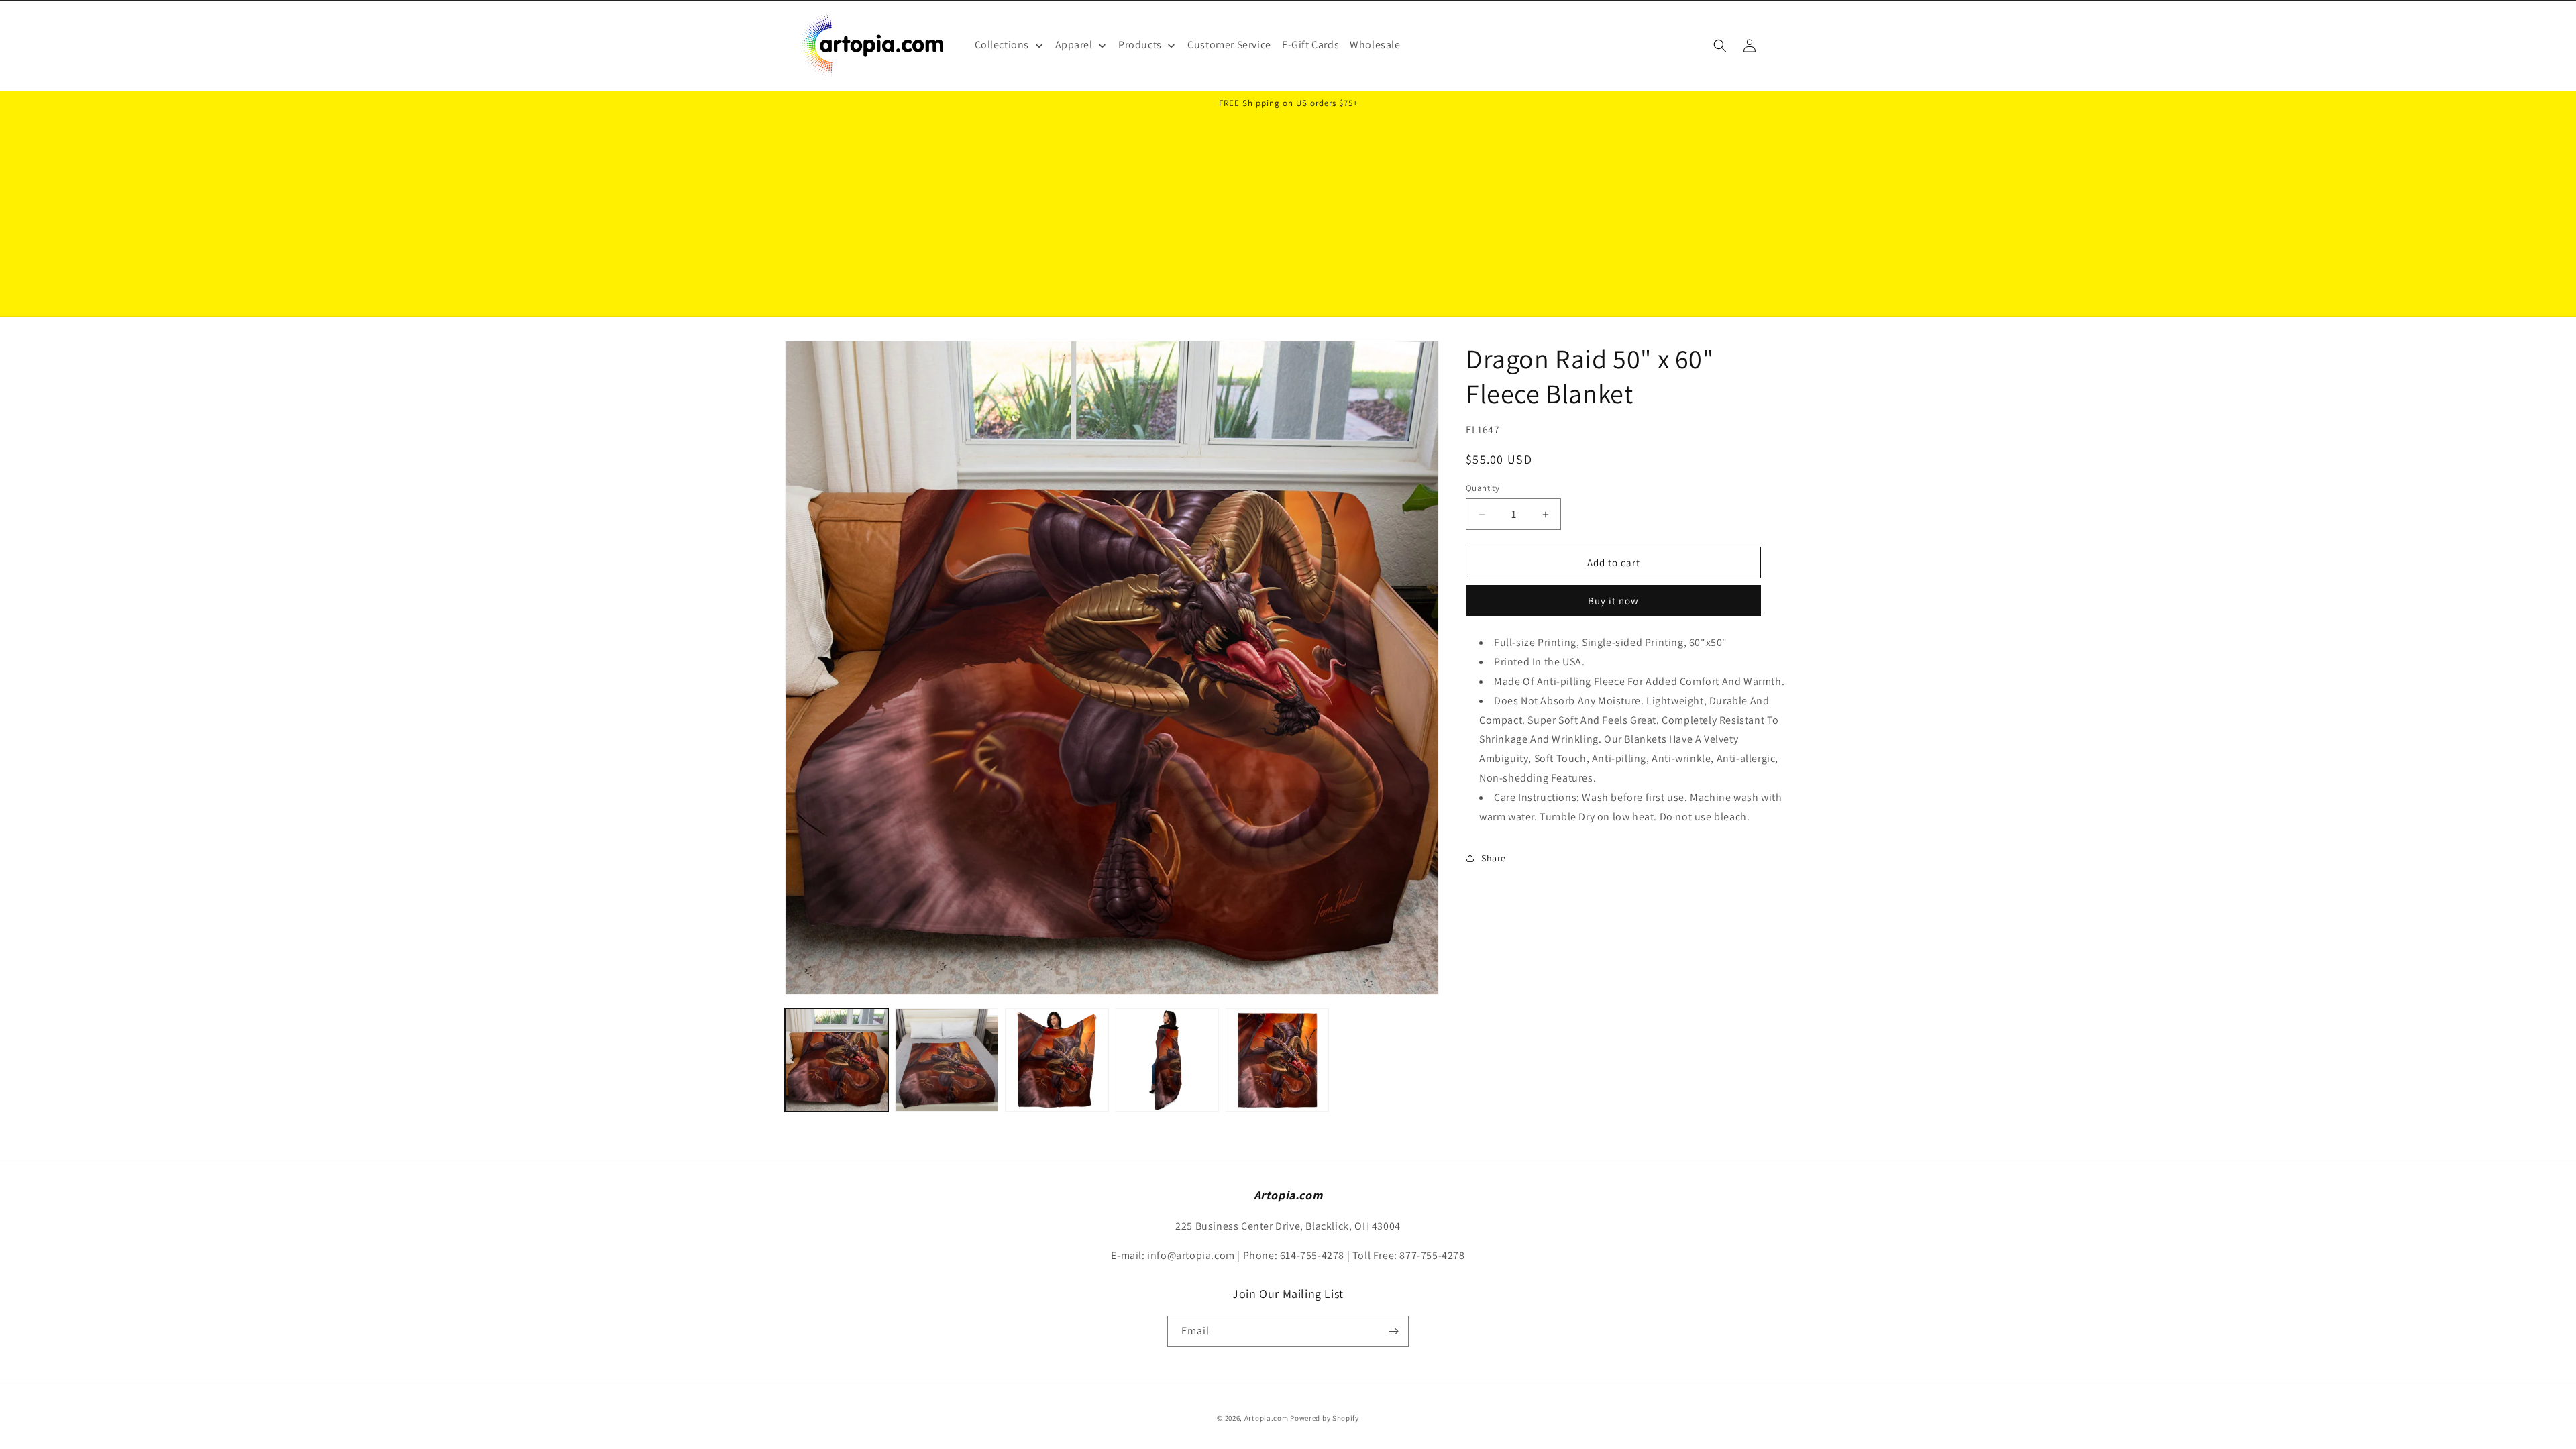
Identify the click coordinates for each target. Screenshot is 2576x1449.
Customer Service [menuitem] (1229, 45)
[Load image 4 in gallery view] (1167, 1060)
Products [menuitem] (1140, 45)
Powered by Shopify (1325, 1418)
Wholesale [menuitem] (1375, 45)
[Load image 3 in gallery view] (1057, 1060)
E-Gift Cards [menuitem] (1310, 45)
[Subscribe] (1393, 1331)
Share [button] (1494, 858)
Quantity (1483, 488)
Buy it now (1613, 601)
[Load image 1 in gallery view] (837, 1060)
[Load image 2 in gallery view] (947, 1060)
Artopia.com (1267, 1418)
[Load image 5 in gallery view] (1277, 1060)
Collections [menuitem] (1002, 45)
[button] (1720, 46)
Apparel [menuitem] (1074, 45)
